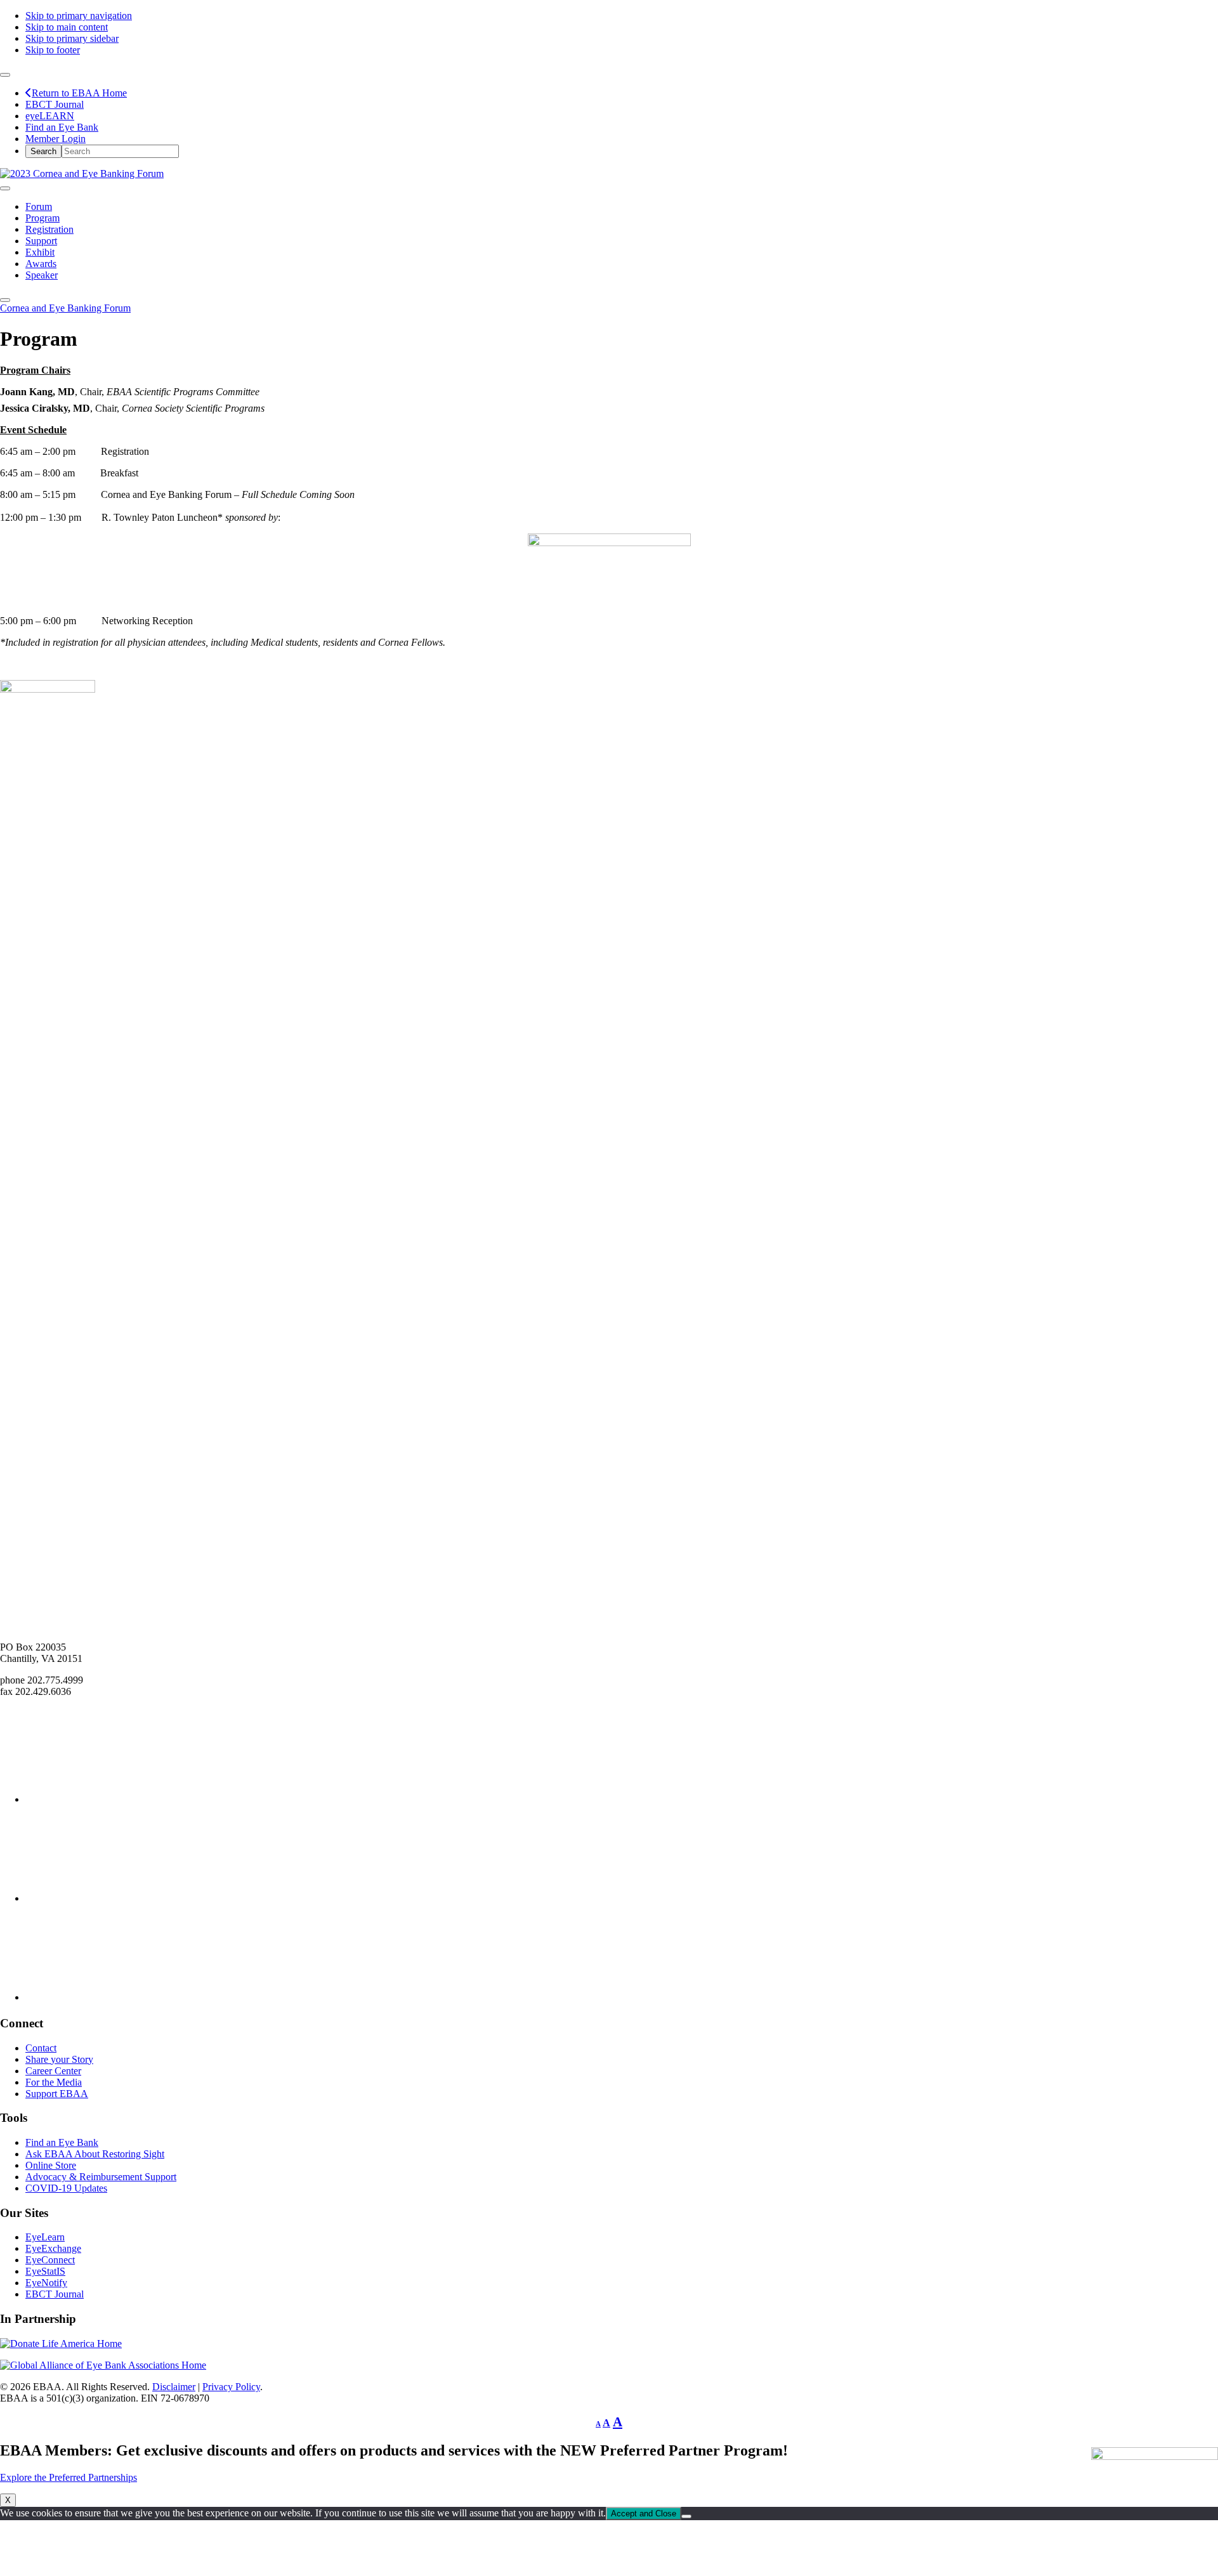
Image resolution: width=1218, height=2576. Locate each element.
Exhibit (40, 252)
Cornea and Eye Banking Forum (65, 308)
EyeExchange (53, 2248)
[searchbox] (120, 151)
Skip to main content (67, 27)
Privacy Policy (231, 2387)
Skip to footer (53, 50)
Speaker (42, 275)
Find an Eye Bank (62, 127)
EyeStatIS (45, 2271)
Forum (39, 206)
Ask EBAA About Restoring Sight (95, 2154)
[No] (686, 2516)
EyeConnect (50, 2260)
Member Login (56, 139)
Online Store (51, 2165)
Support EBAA (57, 2094)
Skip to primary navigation (79, 16)
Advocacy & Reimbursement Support (101, 2177)
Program (43, 218)
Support (41, 241)
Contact (41, 2048)
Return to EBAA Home (79, 93)
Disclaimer (174, 2387)
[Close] (5, 300)
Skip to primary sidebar (72, 38)
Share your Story (59, 2059)
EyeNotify (46, 2283)
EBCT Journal (55, 104)
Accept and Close (644, 2514)
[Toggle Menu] (5, 75)
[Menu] (5, 188)
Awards (41, 264)
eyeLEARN (50, 116)
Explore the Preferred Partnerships (69, 2477)
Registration (49, 229)
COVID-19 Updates (66, 2188)
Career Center (53, 2071)
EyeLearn (45, 2237)
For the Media (54, 2082)
